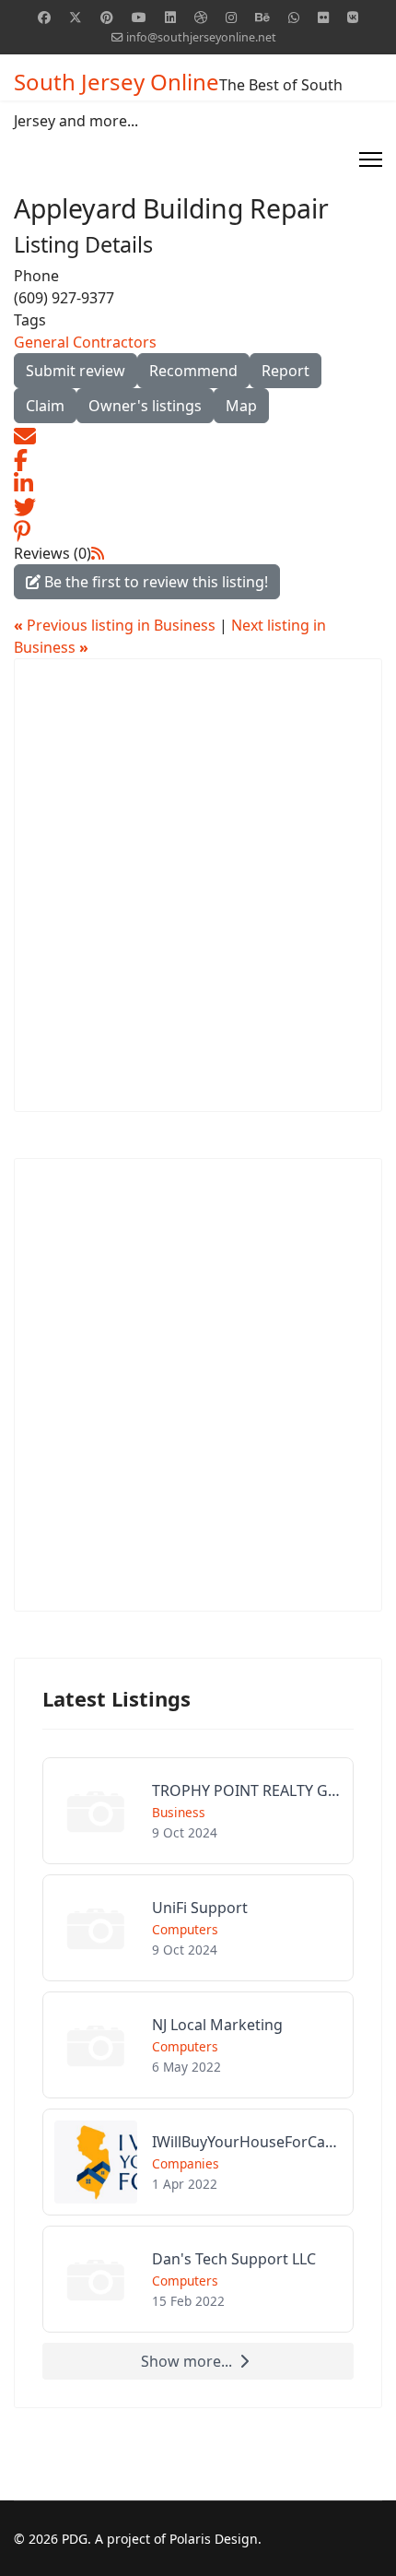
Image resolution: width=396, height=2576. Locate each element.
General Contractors (85, 342)
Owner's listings (145, 406)
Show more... (186, 2361)
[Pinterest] (107, 17)
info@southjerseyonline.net (201, 37)
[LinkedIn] (23, 482)
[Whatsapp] (294, 17)
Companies (186, 2163)
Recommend (193, 371)
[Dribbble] (201, 17)
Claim (45, 406)
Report (285, 371)
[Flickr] (323, 17)
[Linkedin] (170, 17)
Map (241, 406)
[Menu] (371, 160)
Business (179, 1812)
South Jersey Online (116, 82)
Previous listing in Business (116, 625)
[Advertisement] (198, 885)
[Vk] (353, 17)
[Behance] (262, 17)
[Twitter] (76, 17)
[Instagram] (231, 17)
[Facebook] (44, 17)
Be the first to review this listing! (154, 582)
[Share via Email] (25, 434)
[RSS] (98, 553)
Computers (185, 1929)
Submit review (76, 371)
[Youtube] (139, 17)
